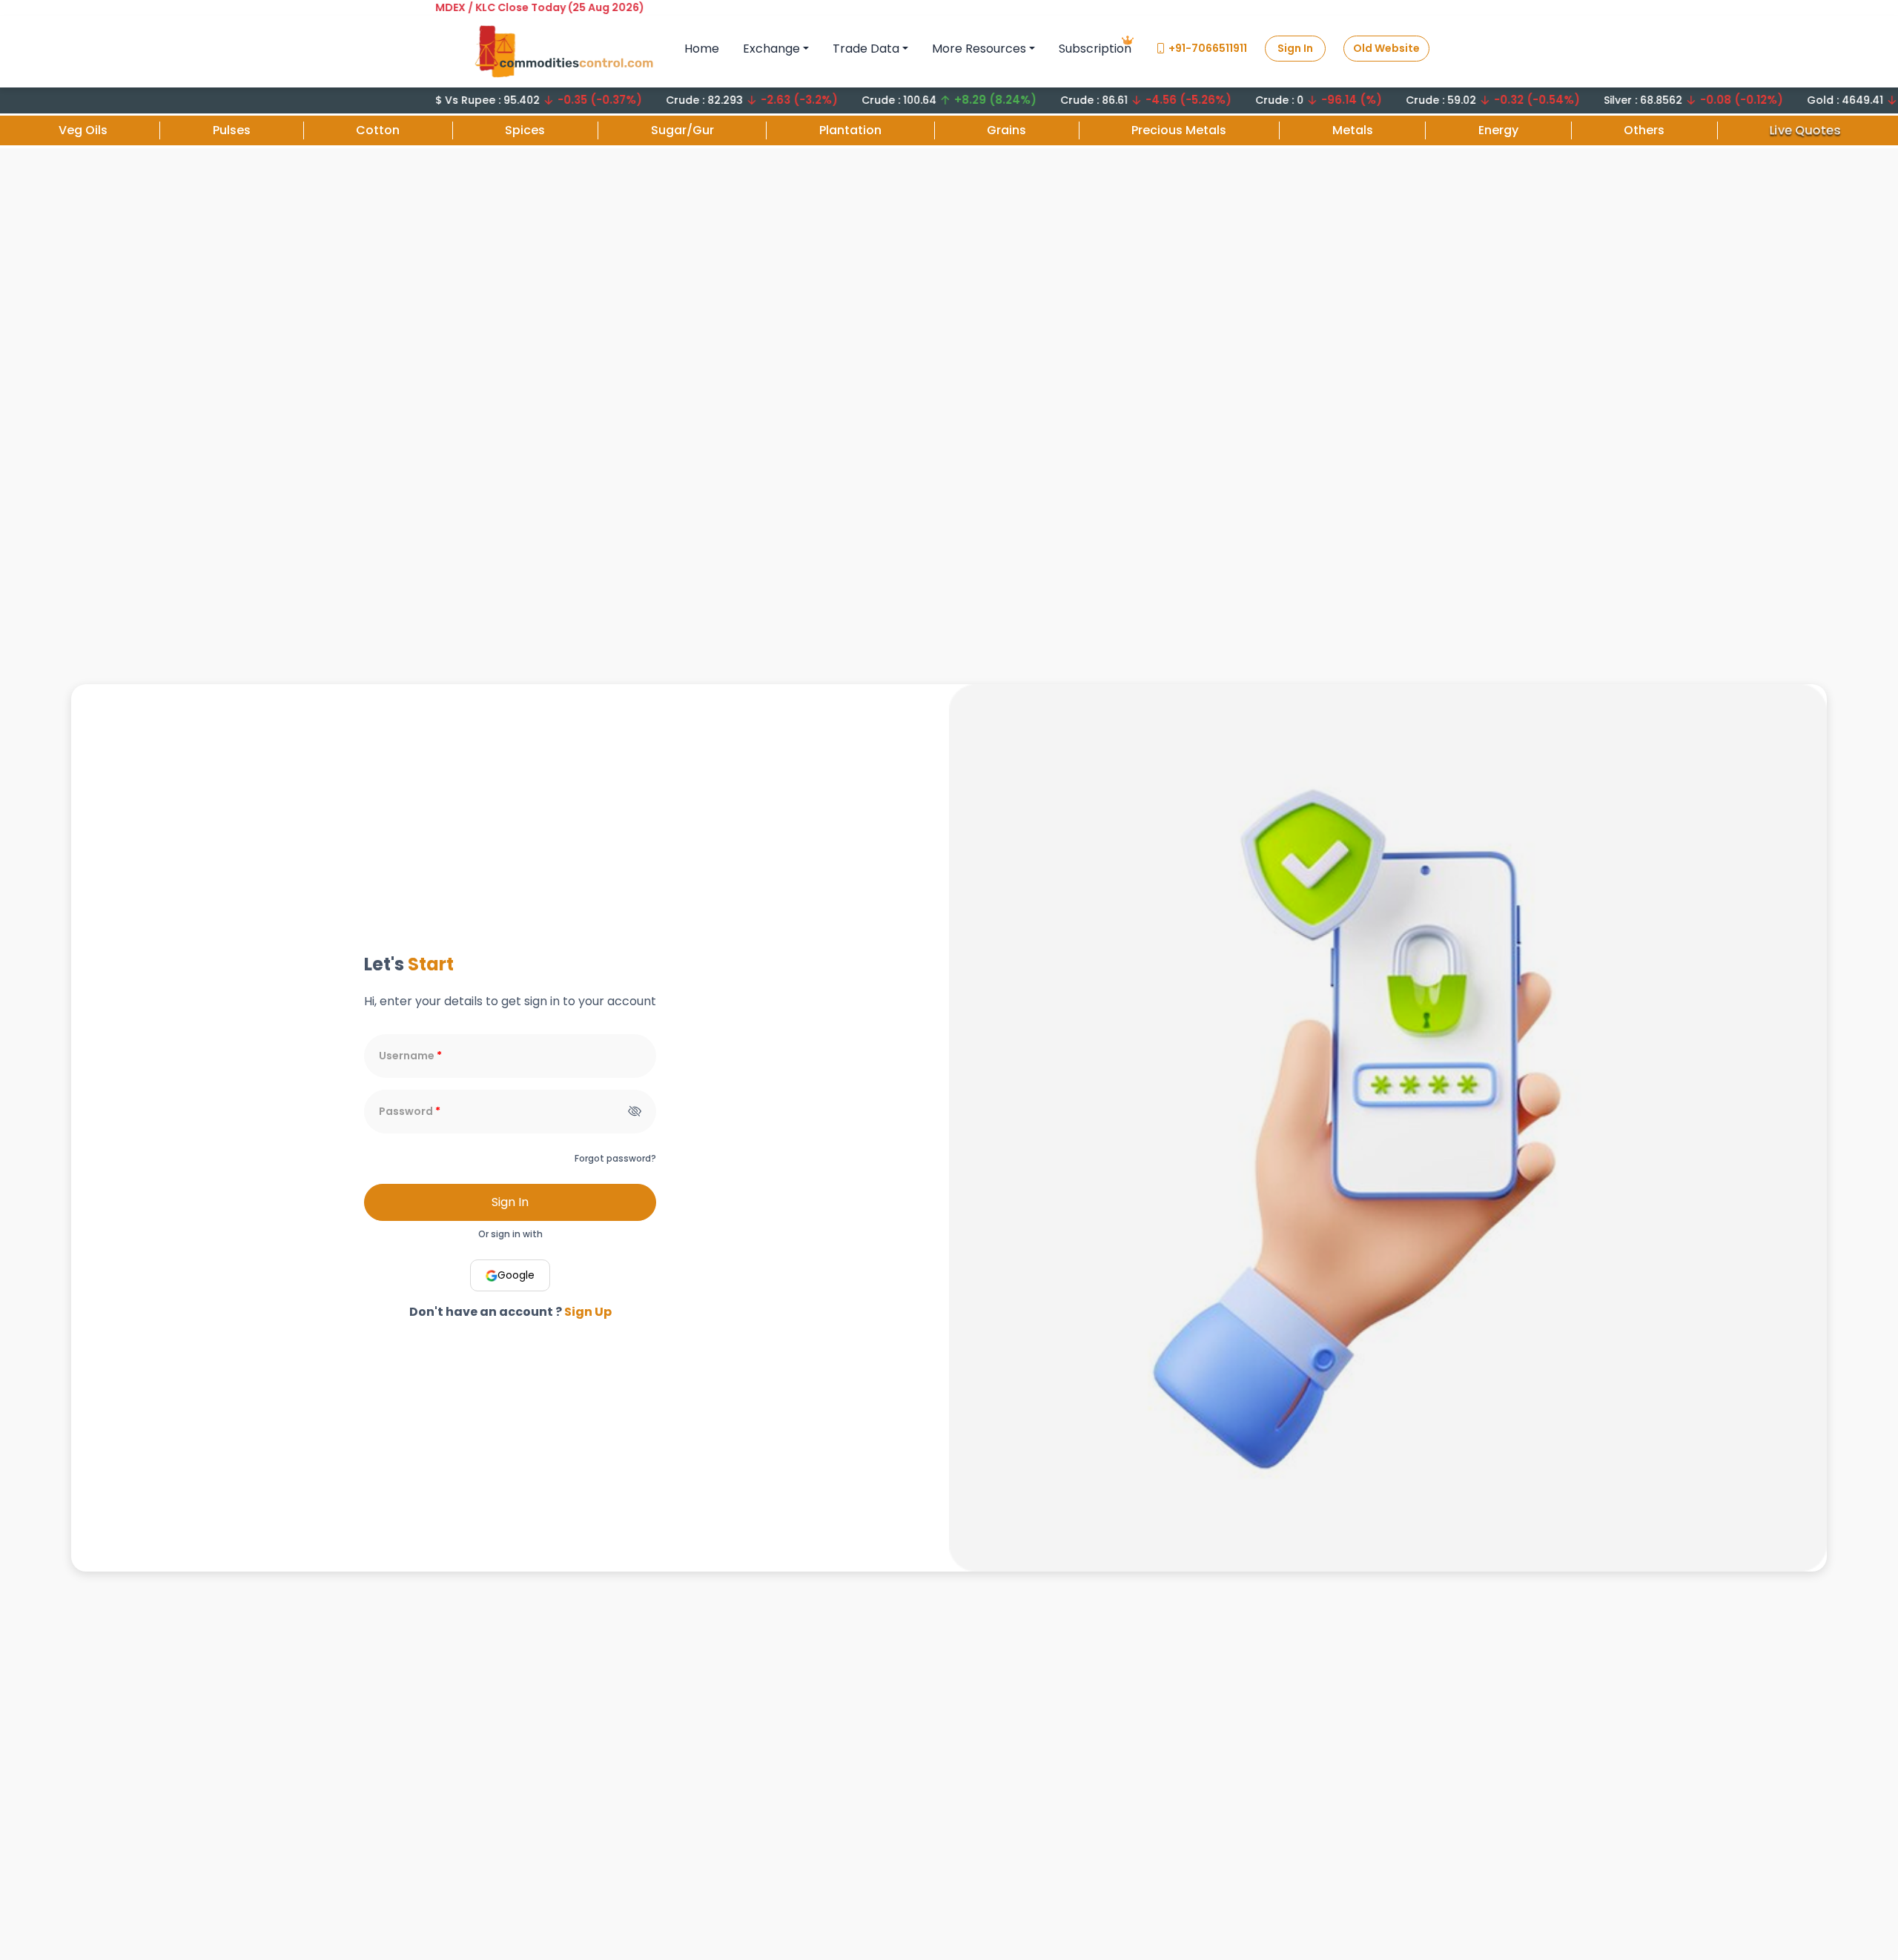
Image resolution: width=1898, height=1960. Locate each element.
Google (516, 1275)
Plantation (850, 130)
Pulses (232, 130)
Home (702, 49)
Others (1644, 130)
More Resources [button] (979, 49)
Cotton (378, 130)
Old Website (1386, 48)
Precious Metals (1179, 130)
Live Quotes (1805, 129)
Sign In (1295, 48)
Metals (1353, 130)
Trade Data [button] (866, 49)
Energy (1498, 130)
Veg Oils (83, 130)
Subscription (1095, 49)
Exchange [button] (771, 49)
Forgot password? (615, 1158)
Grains (1006, 130)
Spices (525, 130)
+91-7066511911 (1208, 48)
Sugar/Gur (682, 130)
